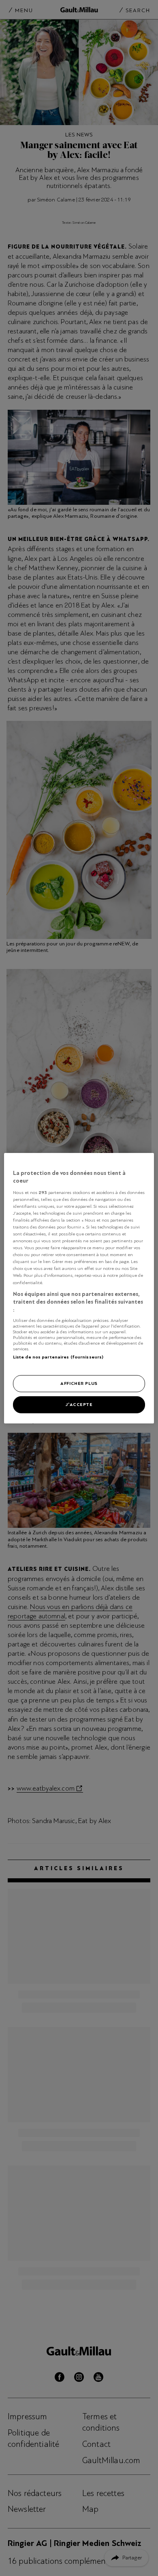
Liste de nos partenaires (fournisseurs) (58, 1357)
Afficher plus (79, 1383)
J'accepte (79, 1404)
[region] (79, 1288)
